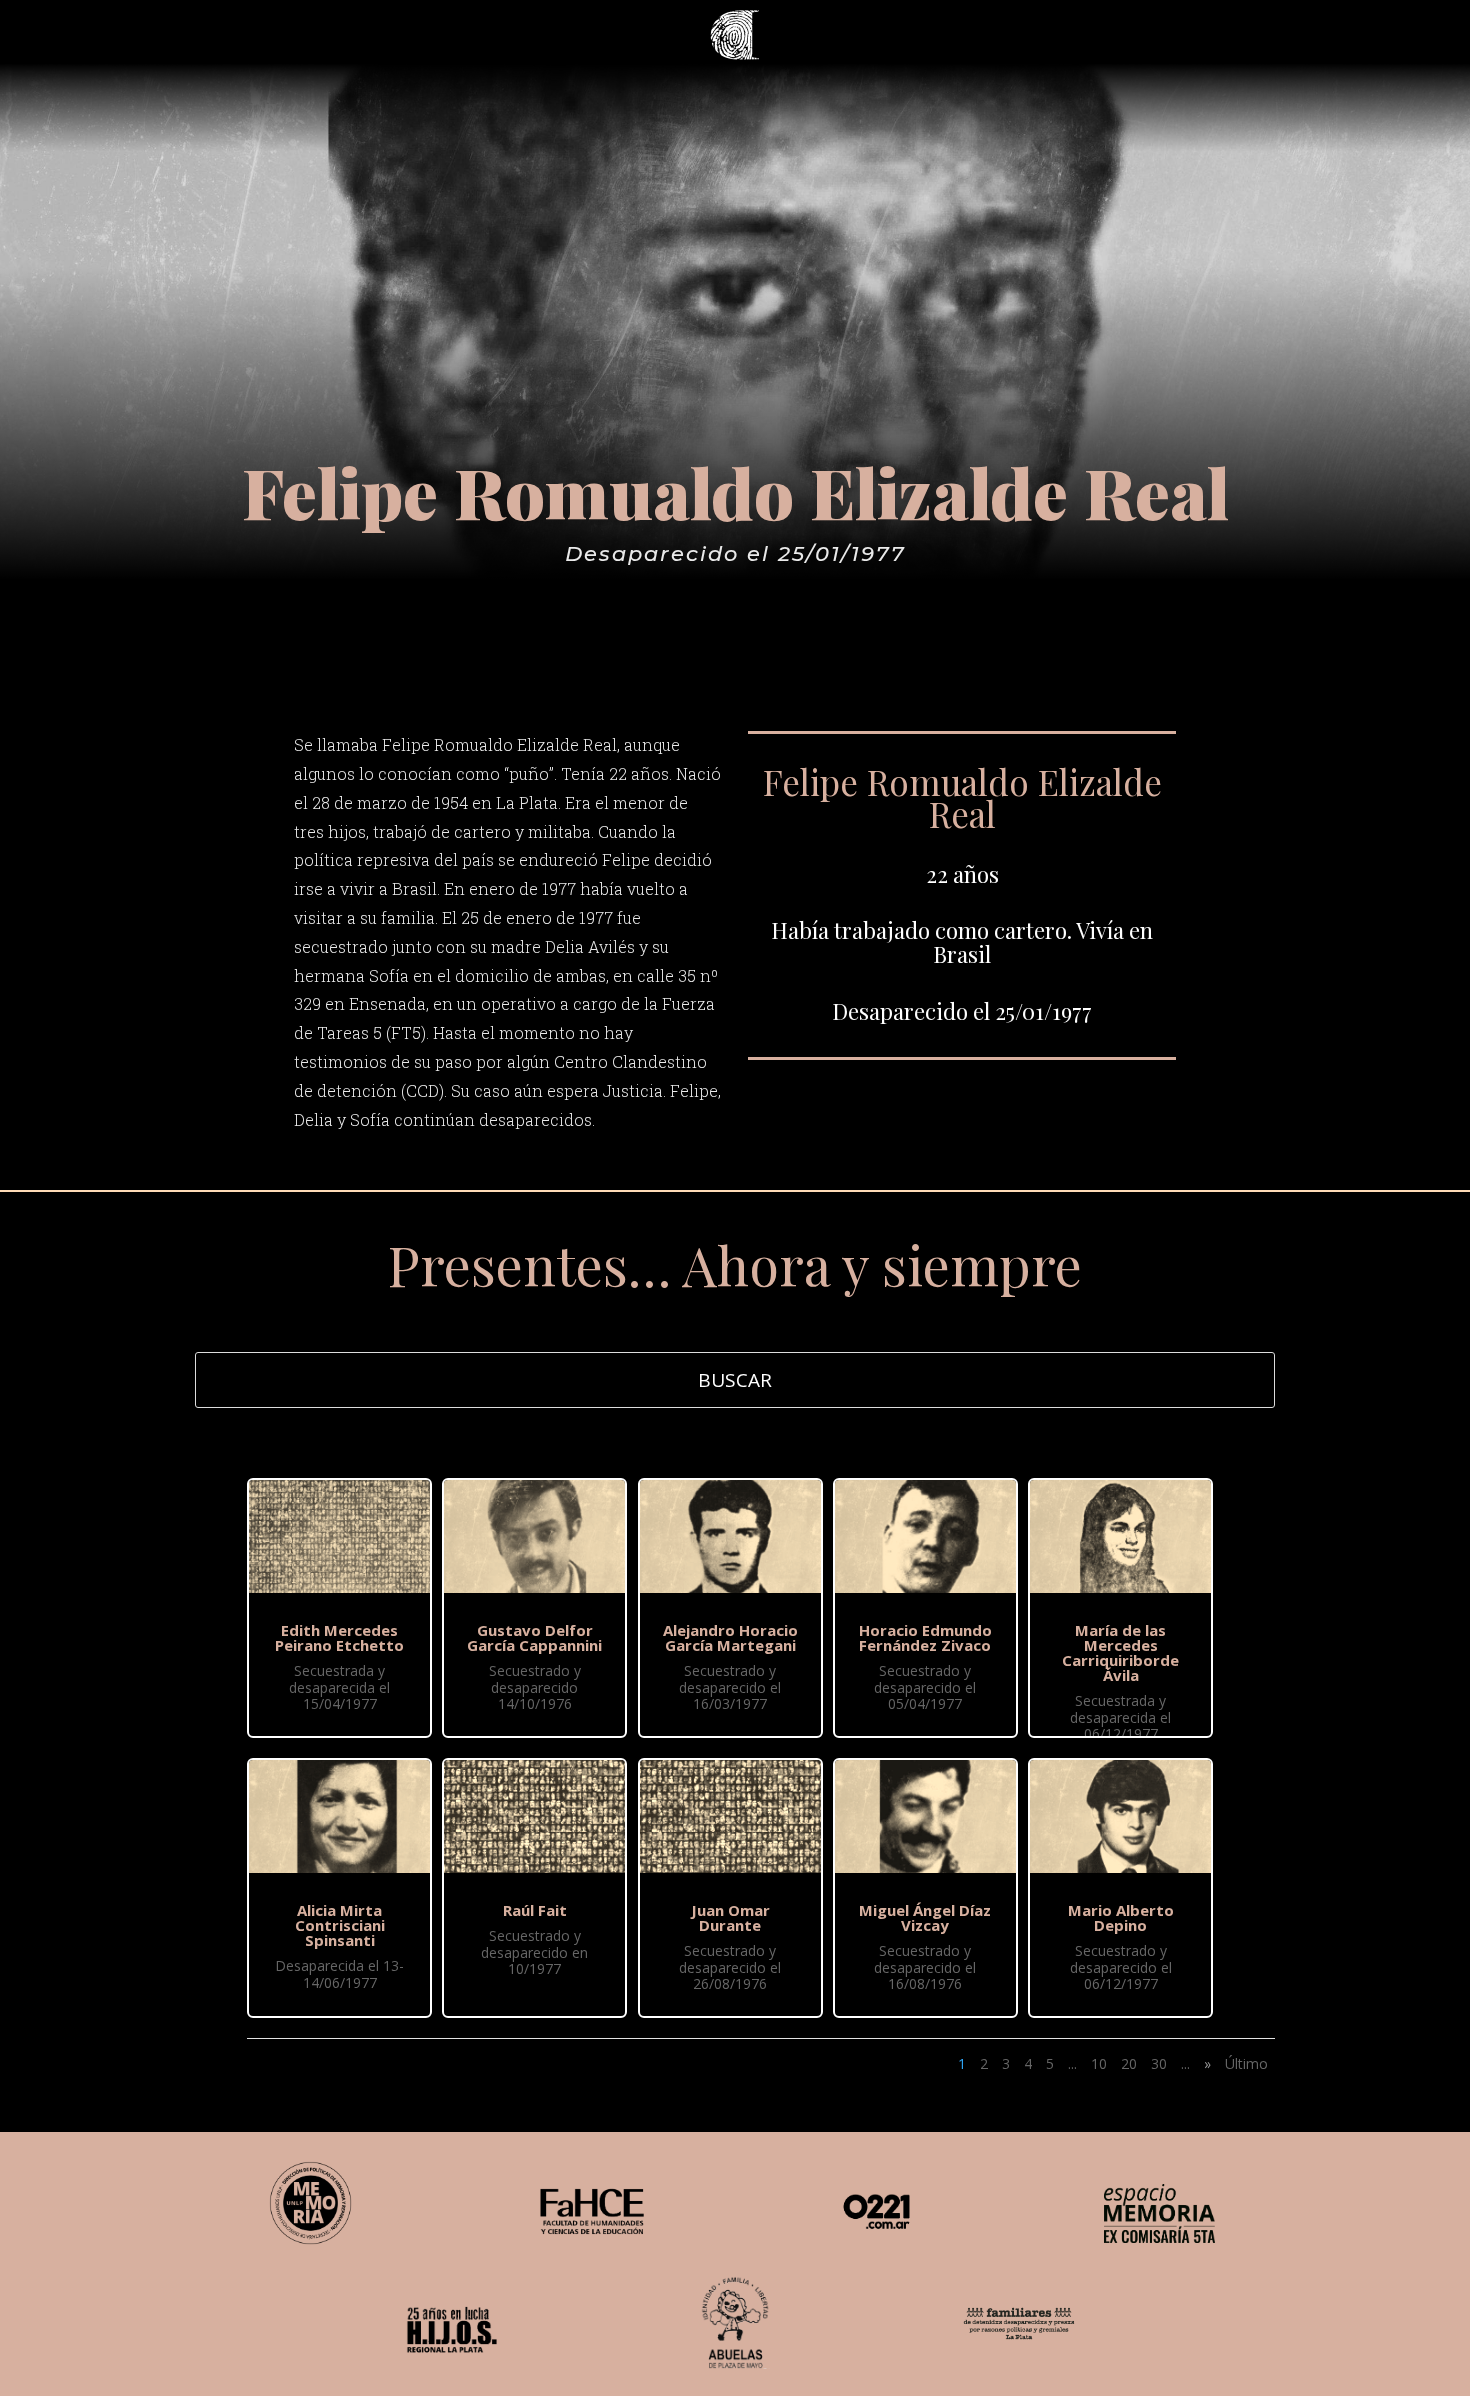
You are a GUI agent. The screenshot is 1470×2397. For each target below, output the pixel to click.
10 (1099, 2063)
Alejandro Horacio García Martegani (730, 1637)
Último (1246, 2063)
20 (1129, 2063)
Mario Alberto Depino (1121, 1917)
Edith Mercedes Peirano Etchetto (339, 1637)
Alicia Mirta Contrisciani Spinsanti (340, 1925)
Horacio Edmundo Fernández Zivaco (925, 1637)
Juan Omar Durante (730, 1917)
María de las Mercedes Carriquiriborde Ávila (1120, 1652)
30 (1159, 2063)
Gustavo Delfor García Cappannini (534, 1637)
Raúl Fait (535, 1910)
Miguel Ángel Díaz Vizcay (925, 1917)
